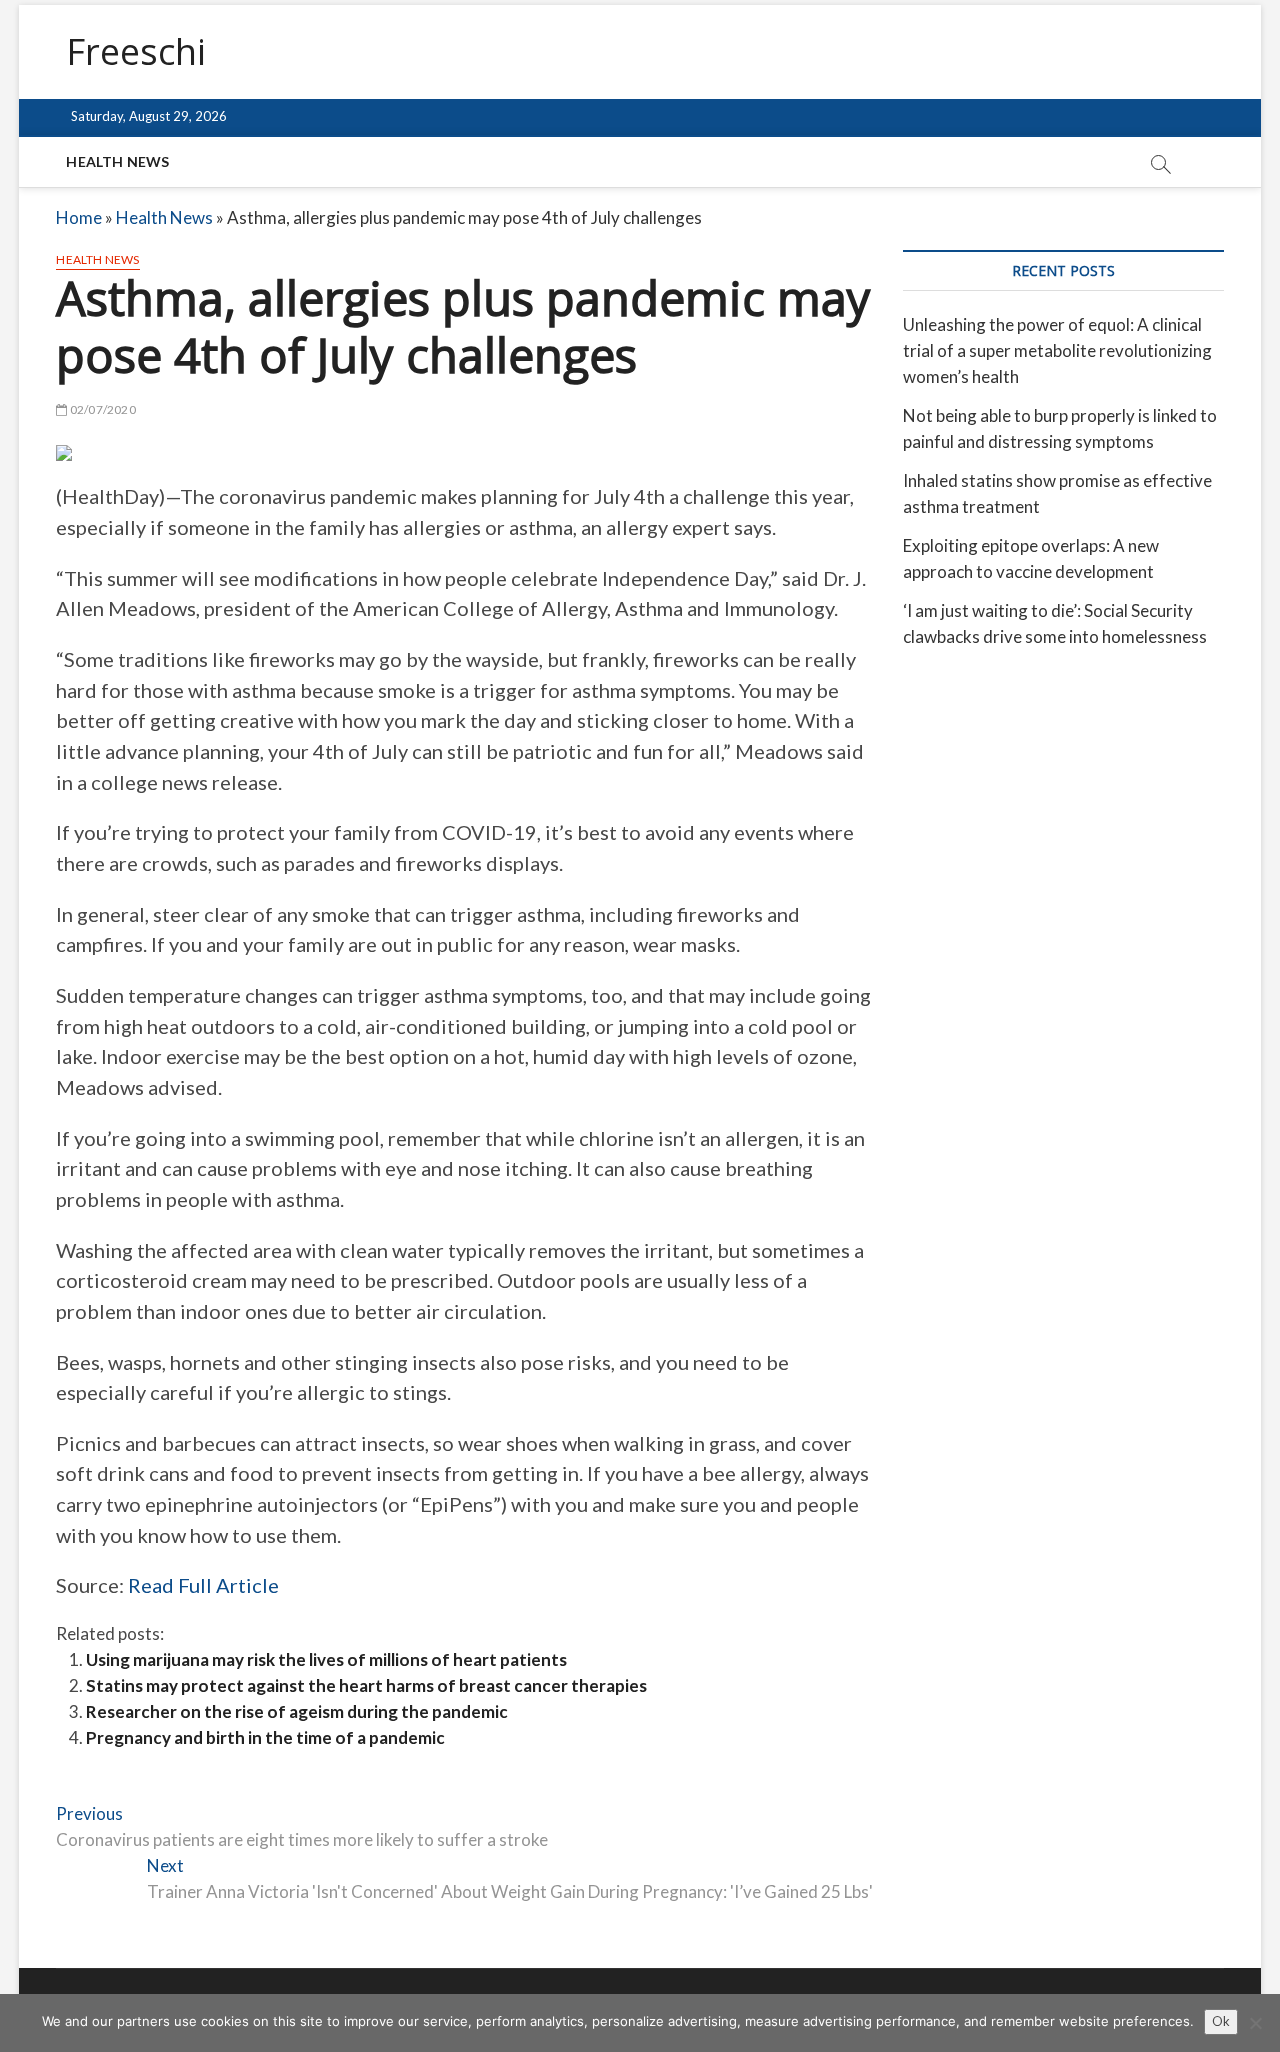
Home (79, 217)
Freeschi (136, 52)
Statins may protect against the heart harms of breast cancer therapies (366, 1685)
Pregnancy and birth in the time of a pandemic (265, 1737)
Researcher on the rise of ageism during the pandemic (297, 1711)
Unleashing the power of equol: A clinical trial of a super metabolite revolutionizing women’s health (1057, 350)
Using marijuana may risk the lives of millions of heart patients (326, 1659)
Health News (117, 161)
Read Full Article (203, 1585)
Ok (1221, 2021)
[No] (1255, 2023)
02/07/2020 (101, 409)
